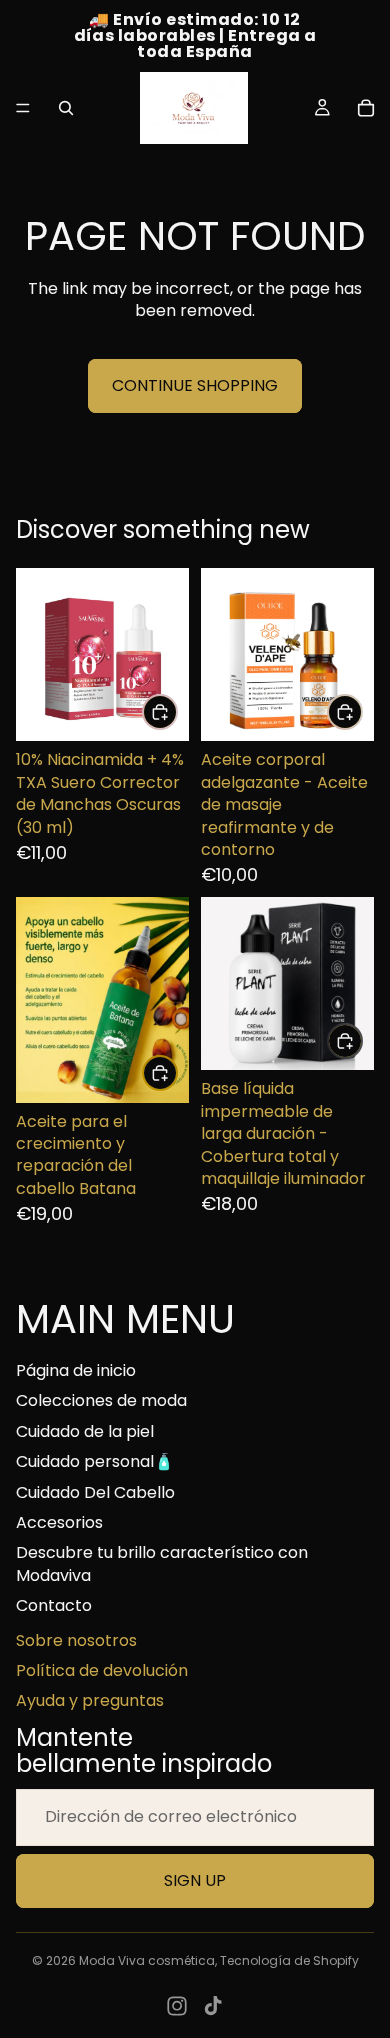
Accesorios (59, 1522)
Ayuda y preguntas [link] (90, 1701)
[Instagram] (177, 2006)
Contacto (54, 1605)
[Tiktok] (213, 2006)
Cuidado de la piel (85, 1431)
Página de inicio (76, 1370)
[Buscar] (66, 108)
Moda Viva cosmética (147, 1960)
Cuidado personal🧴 (95, 1461)
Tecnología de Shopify (289, 1960)
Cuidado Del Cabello (95, 1492)
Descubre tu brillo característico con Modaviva (162, 1563)
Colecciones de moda (101, 1400)
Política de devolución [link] (102, 1671)
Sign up (195, 1880)
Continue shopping (195, 385)
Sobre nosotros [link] (76, 1641)
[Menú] (23, 108)
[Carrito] (366, 108)
